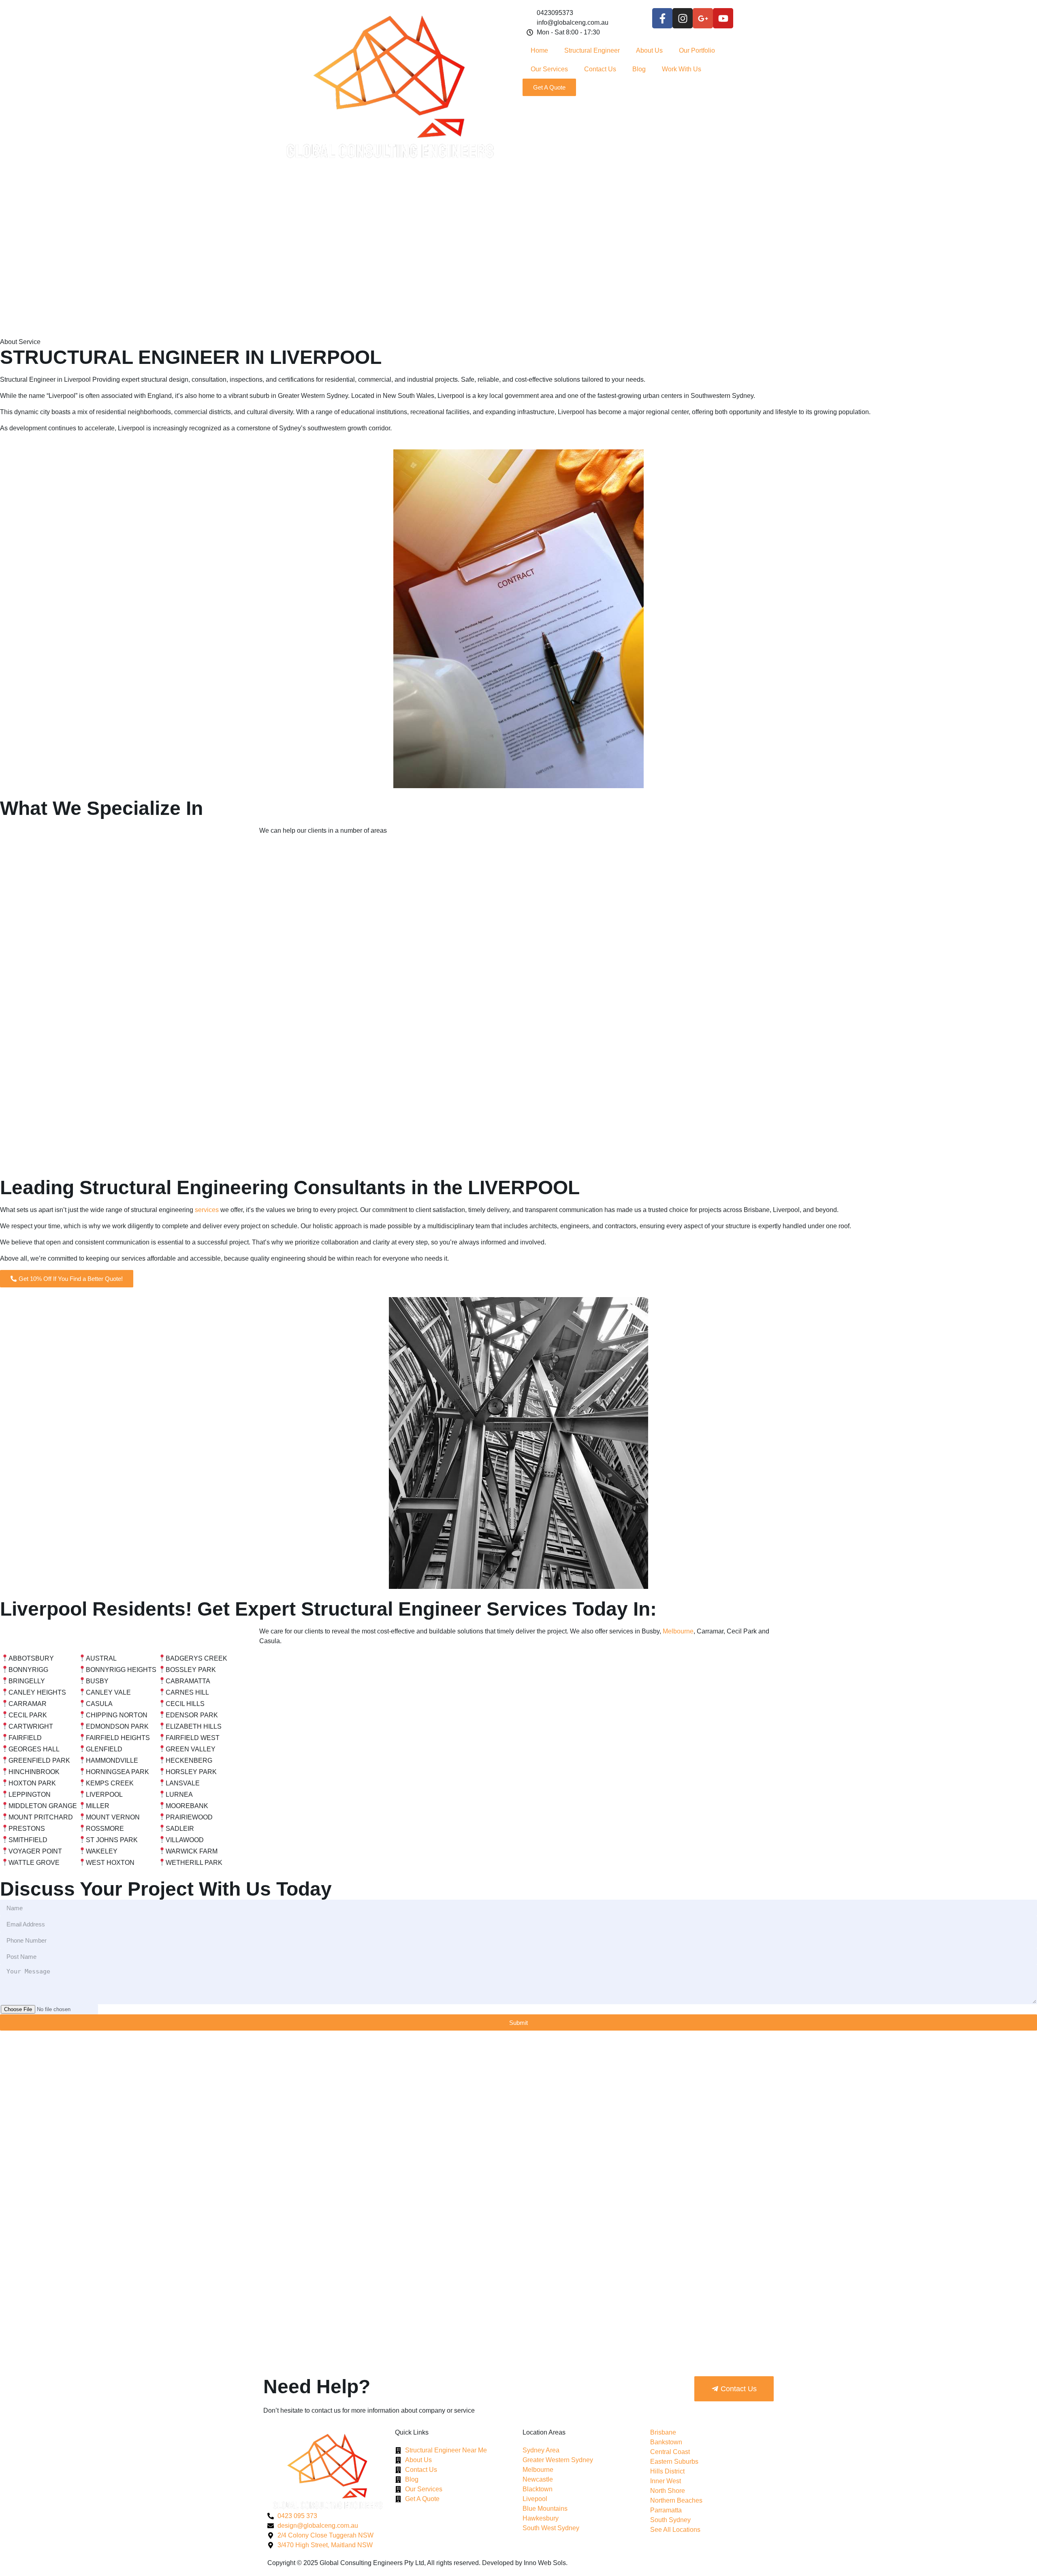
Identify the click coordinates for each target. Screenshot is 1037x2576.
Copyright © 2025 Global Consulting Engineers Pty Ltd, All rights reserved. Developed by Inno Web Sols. (417, 2563)
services (207, 1210)
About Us (649, 50)
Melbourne (678, 1631)
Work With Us (682, 69)
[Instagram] (683, 18)
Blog (639, 69)
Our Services (549, 69)
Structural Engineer (592, 50)
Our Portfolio (697, 50)
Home (539, 50)
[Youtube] (723, 18)
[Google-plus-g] (703, 18)
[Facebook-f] (662, 18)
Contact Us (600, 69)
